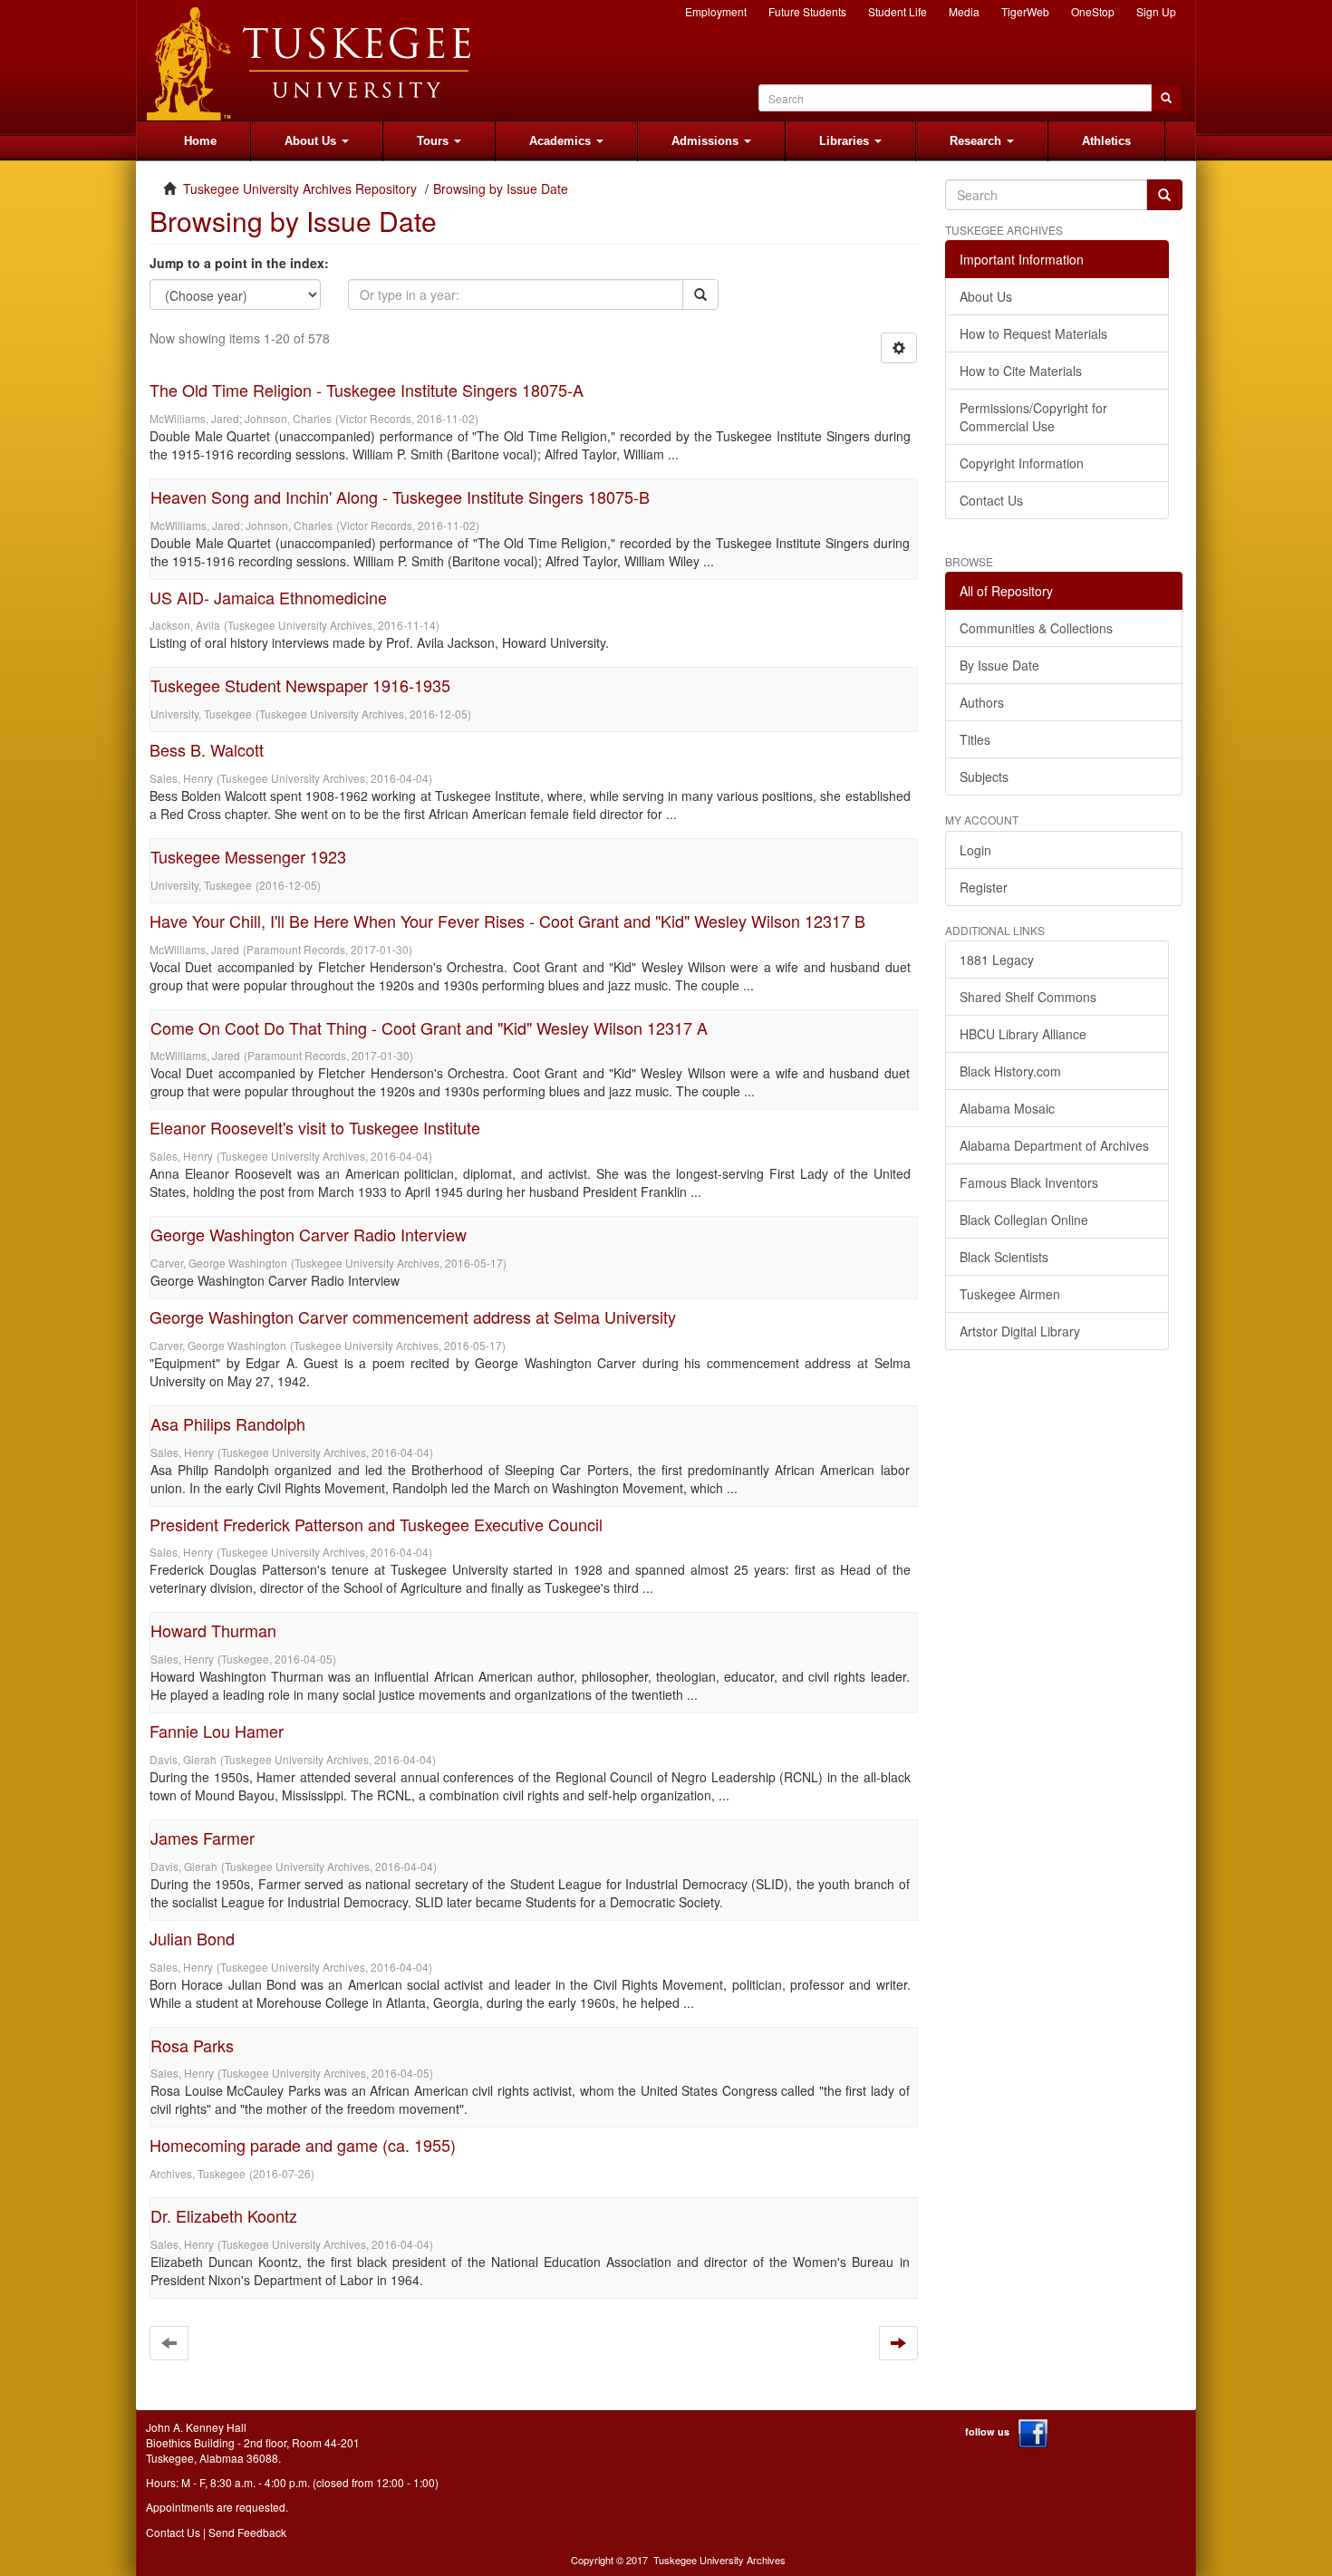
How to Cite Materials (1021, 371)
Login (975, 850)
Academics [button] (562, 141)
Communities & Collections (1036, 628)
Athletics (1106, 141)
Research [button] (977, 141)
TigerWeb (1025, 11)
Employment (716, 11)
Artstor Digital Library (1020, 1331)
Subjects (984, 777)
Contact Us (991, 500)
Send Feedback (247, 2532)
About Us (986, 296)
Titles (975, 739)
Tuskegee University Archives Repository (300, 188)
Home (200, 141)
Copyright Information (1022, 463)
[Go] (1164, 195)
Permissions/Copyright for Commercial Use (1033, 417)
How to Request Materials (1033, 333)
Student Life (898, 11)
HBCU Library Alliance (1023, 1034)
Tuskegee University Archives (719, 2560)
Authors (982, 702)
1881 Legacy (997, 960)
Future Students (807, 11)
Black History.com (1010, 1071)
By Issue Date (999, 665)
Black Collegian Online (1024, 1220)
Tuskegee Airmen (1010, 1294)
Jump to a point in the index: (239, 263)
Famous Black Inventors (1029, 1182)
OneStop (1093, 11)
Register (984, 887)
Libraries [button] (846, 141)
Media (964, 11)
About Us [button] (312, 141)
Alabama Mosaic (1007, 1108)
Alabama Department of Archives (1054, 1145)
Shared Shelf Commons (1028, 997)
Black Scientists (1004, 1257)
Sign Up (1156, 11)
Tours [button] (434, 141)
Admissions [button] (707, 141)
